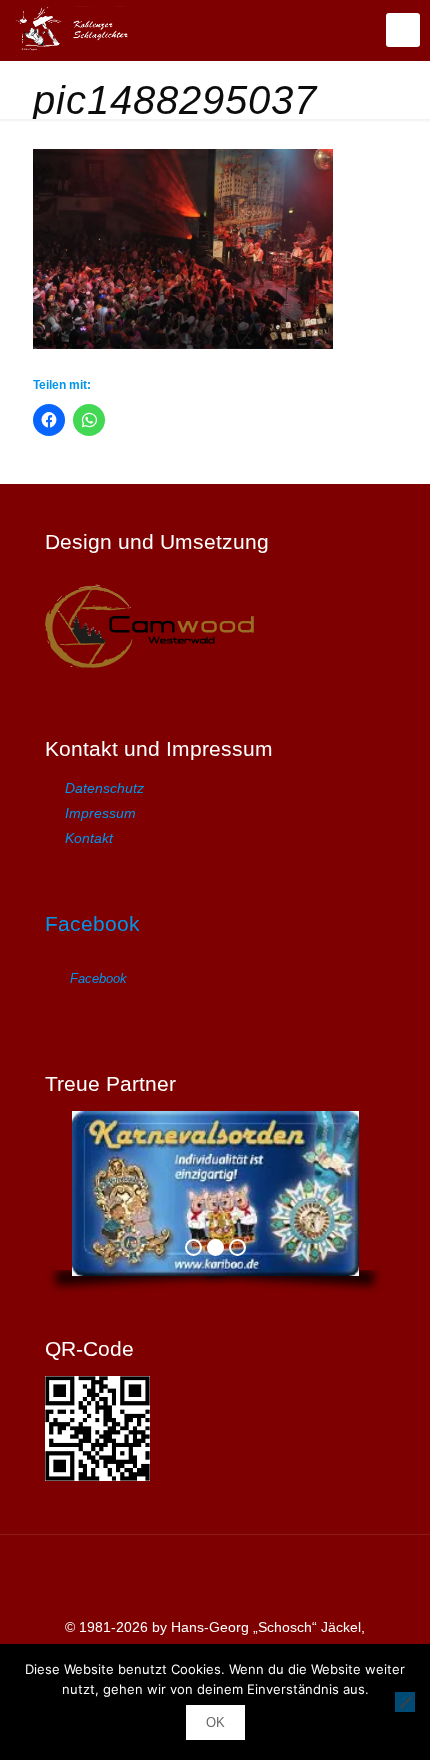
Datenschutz (104, 788)
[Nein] (405, 1702)
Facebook (92, 923)
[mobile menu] (403, 30)
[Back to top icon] (215, 1576)
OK (215, 1722)
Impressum (100, 813)
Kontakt (89, 838)
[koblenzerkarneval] (77, 30)
